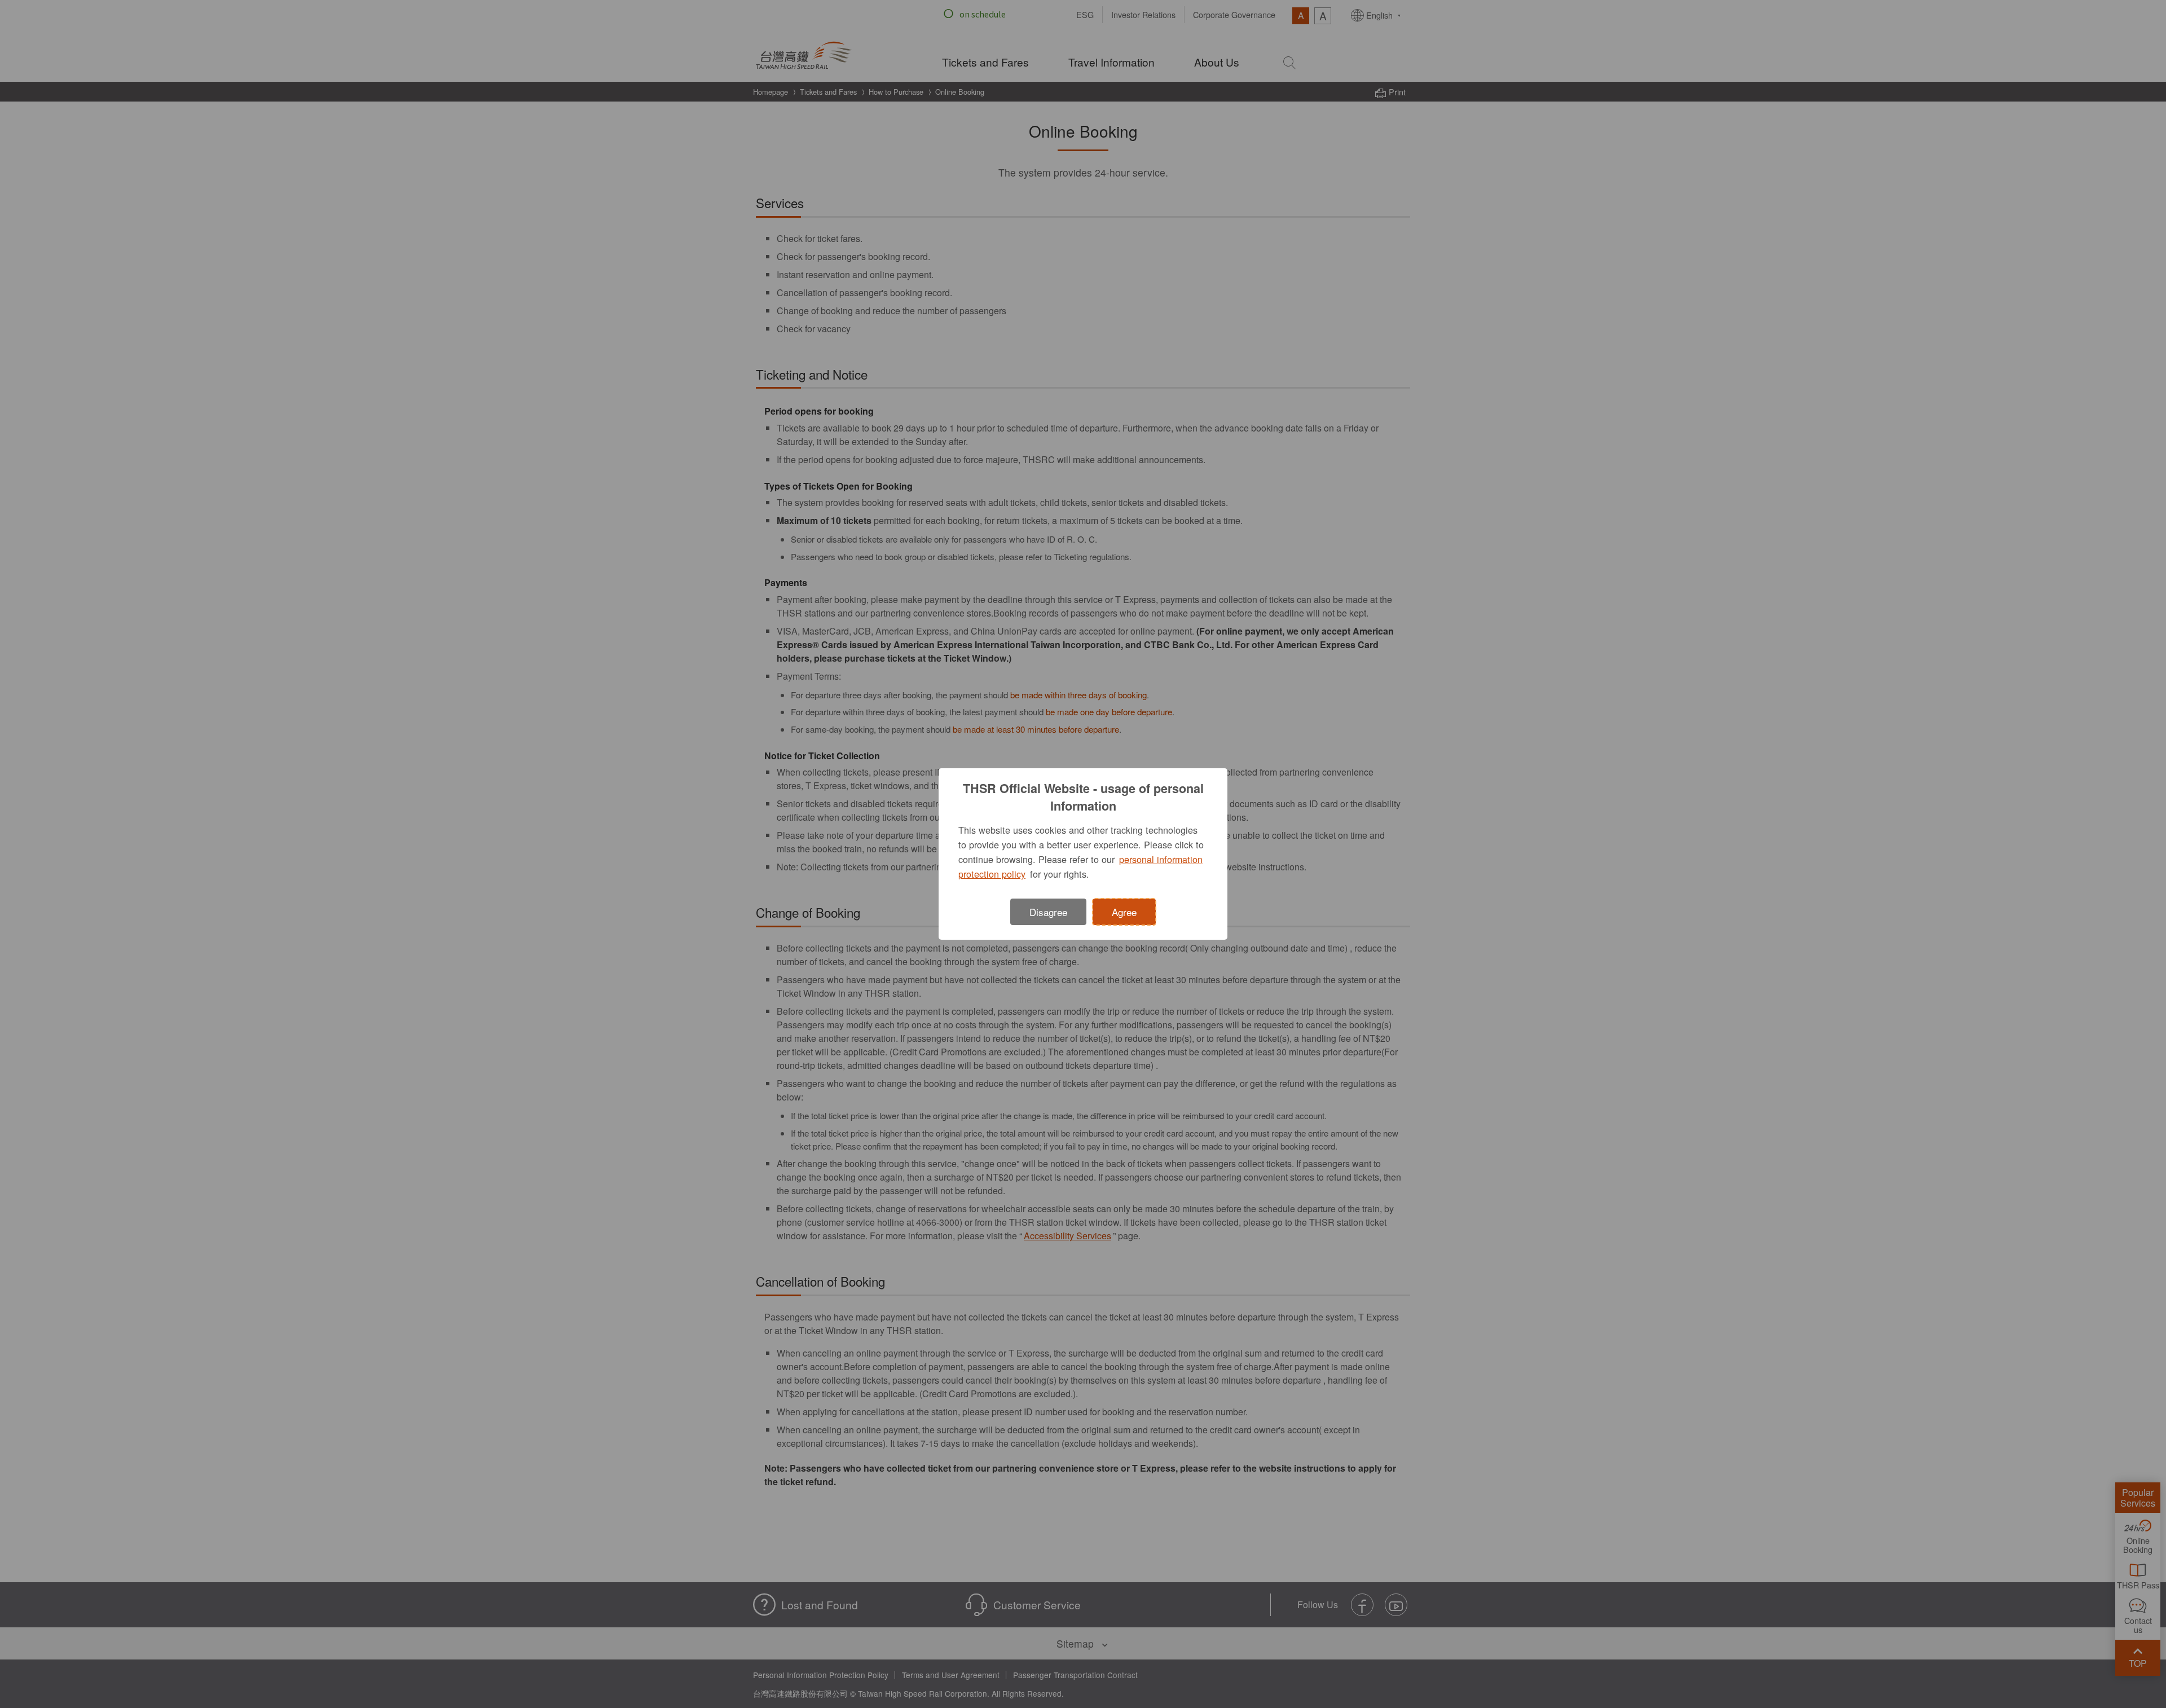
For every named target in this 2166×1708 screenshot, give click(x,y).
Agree (1124, 912)
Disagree (1048, 912)
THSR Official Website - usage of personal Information (1083, 797)
